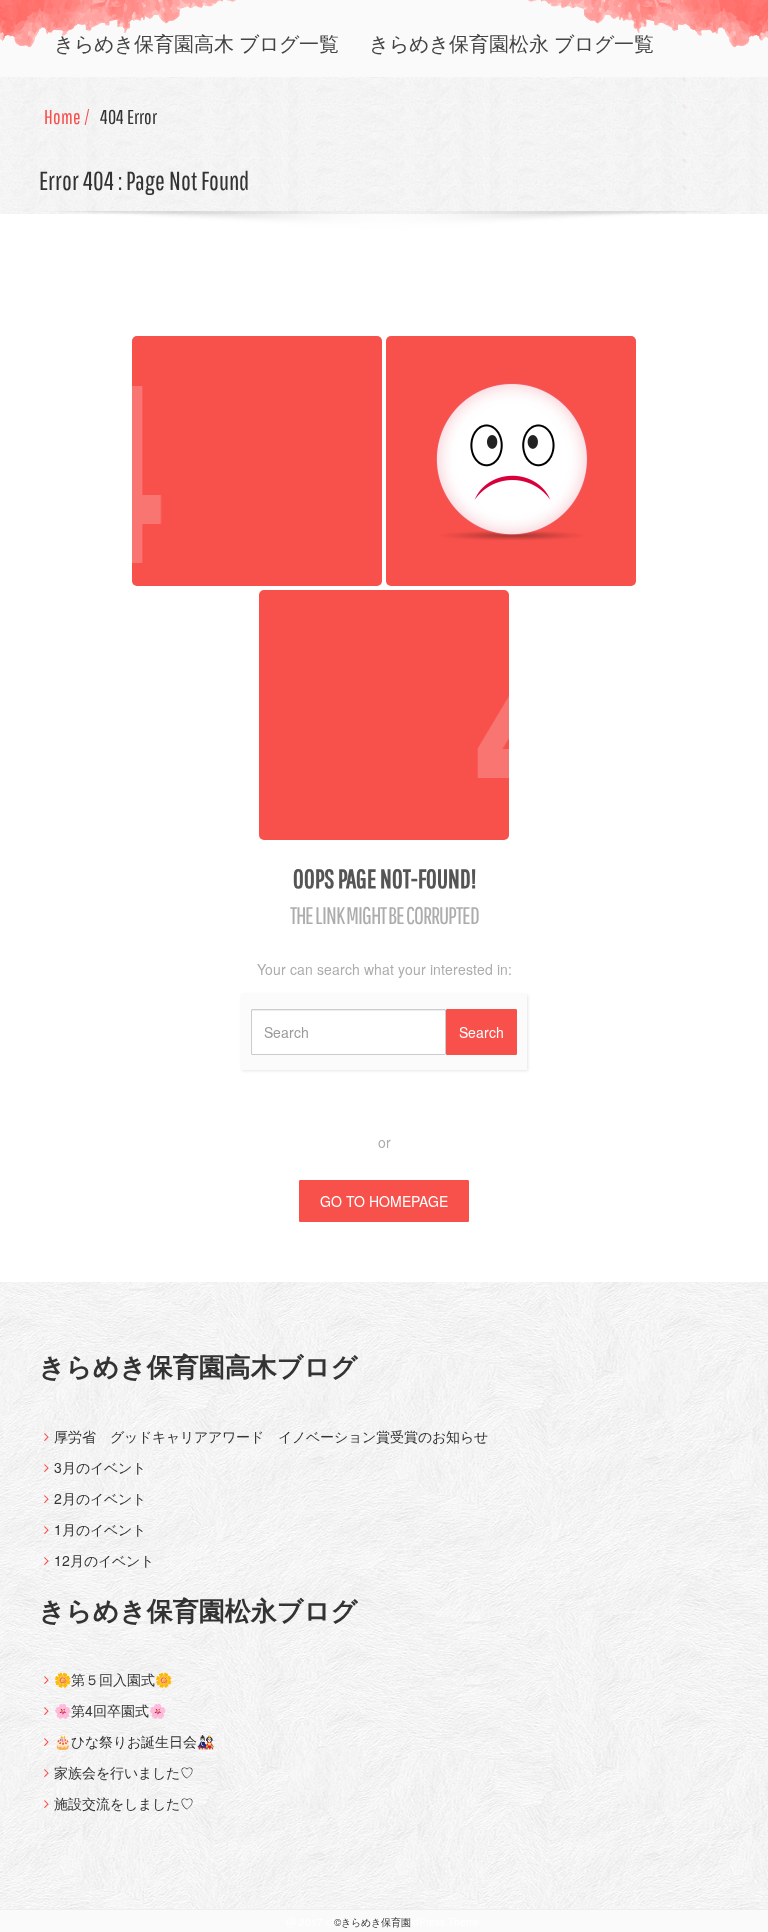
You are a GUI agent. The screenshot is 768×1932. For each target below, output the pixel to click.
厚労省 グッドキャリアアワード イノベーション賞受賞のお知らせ (271, 1436)
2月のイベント (100, 1498)
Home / (67, 116)
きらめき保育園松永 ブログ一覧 (511, 43)
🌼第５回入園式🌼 (113, 1679)
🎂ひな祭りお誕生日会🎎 (134, 1741)
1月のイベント (100, 1529)
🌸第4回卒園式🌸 (110, 1710)
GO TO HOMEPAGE (384, 1201)
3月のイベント (100, 1467)
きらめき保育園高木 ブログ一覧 (196, 43)
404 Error (128, 116)
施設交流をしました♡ (124, 1803)
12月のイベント (104, 1560)
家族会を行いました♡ (124, 1772)
